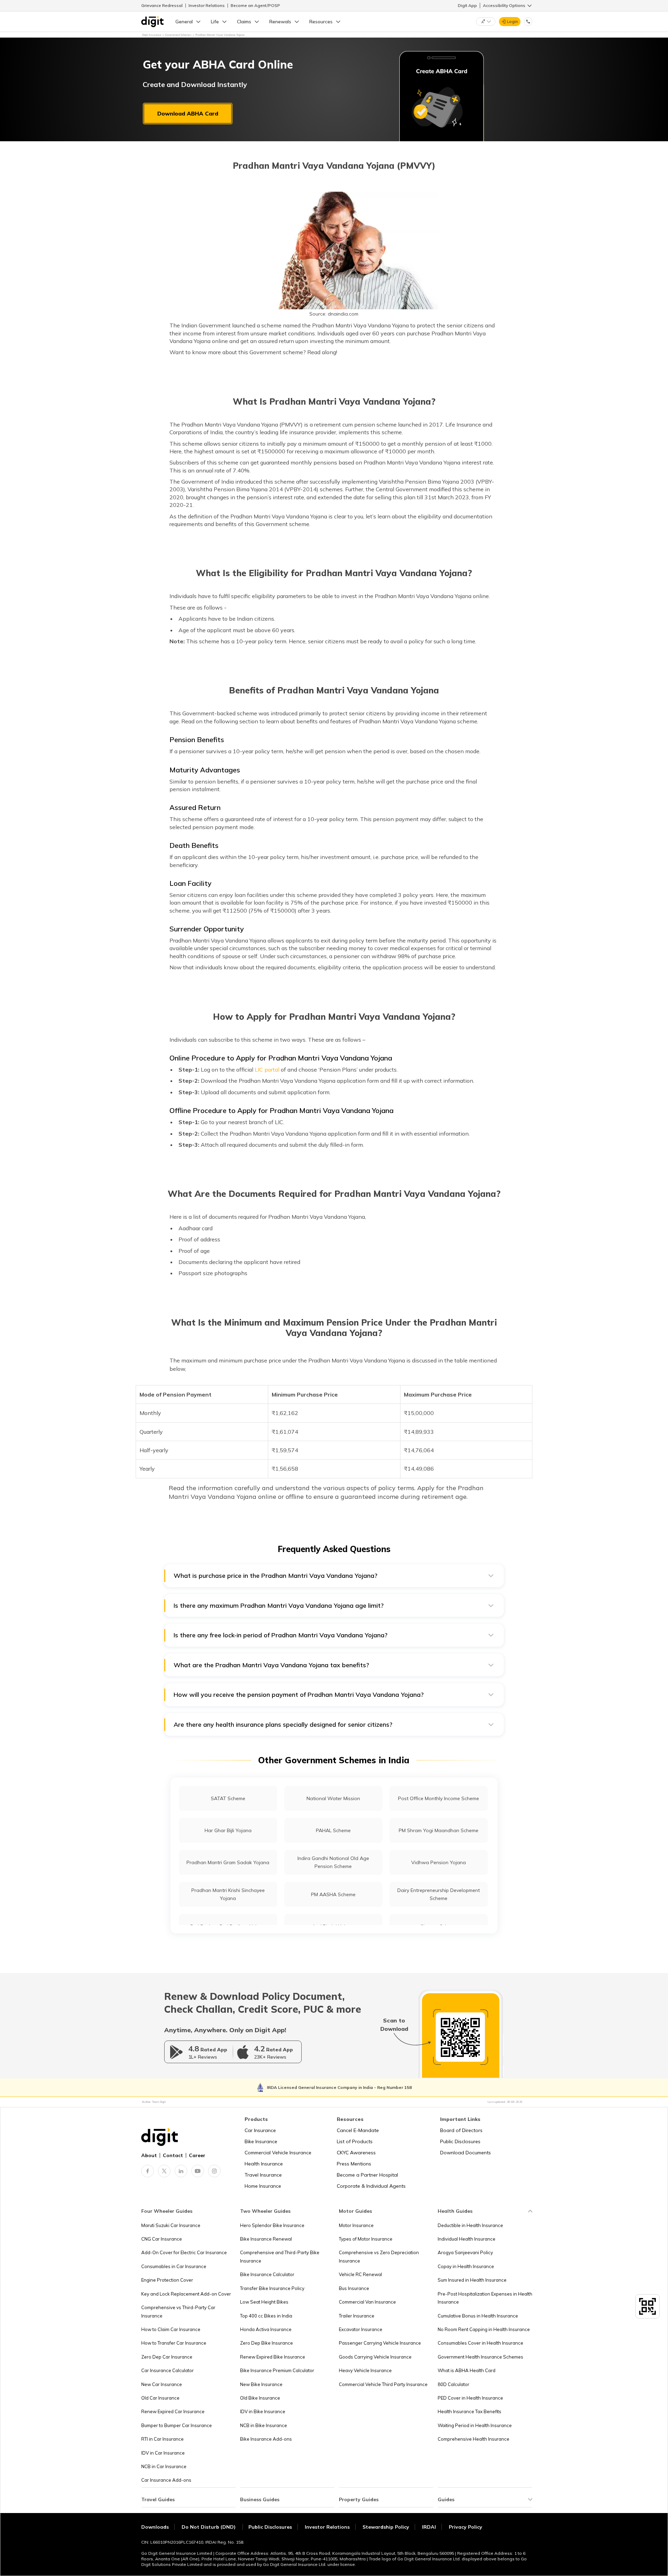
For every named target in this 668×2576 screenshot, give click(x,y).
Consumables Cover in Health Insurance (480, 2343)
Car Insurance (260, 2130)
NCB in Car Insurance (164, 2466)
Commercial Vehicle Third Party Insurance (383, 2384)
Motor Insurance (356, 2225)
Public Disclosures (460, 2141)
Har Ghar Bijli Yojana (228, 1830)
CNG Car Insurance (162, 2239)
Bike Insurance (261, 2141)
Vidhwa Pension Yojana (439, 1862)
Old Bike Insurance (260, 2398)
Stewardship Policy (386, 2527)
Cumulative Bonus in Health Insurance (478, 2316)
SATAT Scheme (228, 1798)
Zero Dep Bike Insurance (267, 2343)
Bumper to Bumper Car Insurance (177, 2425)
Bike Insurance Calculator (267, 2274)
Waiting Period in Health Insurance (475, 2425)
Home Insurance (263, 2186)
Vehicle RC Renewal (360, 2274)
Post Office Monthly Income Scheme (439, 1798)
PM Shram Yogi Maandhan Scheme (439, 1830)
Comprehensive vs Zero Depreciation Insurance (379, 2256)
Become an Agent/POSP (255, 5)
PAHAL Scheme (333, 1830)
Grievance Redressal (162, 5)
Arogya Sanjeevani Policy (465, 2252)
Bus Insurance (354, 2288)
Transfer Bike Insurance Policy (272, 2288)
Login (512, 21)
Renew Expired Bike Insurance (273, 2357)
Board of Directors (461, 2130)
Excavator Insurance (361, 2329)
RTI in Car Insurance (162, 2439)
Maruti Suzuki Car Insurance (171, 2225)
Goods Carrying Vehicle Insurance (375, 2357)
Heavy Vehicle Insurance (365, 2370)
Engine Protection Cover (167, 2280)
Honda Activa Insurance (266, 2329)
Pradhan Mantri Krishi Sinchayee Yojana (228, 1894)
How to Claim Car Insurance (171, 2329)
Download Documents (466, 2153)
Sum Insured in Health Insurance (472, 2280)
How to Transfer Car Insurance (174, 2343)
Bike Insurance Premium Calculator (277, 2370)
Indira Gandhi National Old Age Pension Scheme (333, 1862)
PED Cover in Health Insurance (470, 2398)
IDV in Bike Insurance (263, 2411)
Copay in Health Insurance (466, 2266)
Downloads (155, 2527)
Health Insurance (264, 2164)
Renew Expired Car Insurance (173, 2411)
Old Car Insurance (160, 2398)
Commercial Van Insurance (367, 2302)
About (149, 2155)
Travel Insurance (263, 2175)
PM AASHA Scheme (333, 1894)
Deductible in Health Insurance (470, 2225)
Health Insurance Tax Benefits (470, 2411)
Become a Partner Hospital (367, 2175)
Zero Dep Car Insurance (167, 2357)
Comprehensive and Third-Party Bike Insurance (280, 2256)
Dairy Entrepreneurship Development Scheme (439, 1894)
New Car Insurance (162, 2384)
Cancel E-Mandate (358, 2130)
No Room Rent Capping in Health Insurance (484, 2329)
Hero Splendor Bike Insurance (272, 2225)
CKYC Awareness (356, 2153)
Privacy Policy (466, 2527)
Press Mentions (354, 2164)
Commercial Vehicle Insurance (278, 2153)
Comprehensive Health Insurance (474, 2439)
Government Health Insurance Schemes (480, 2357)
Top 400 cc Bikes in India (266, 2316)
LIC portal (267, 1070)
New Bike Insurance (261, 2384)
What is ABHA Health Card (467, 2370)
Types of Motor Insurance (366, 2239)
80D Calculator (454, 2384)
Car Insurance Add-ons (166, 2480)
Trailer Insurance (357, 2316)
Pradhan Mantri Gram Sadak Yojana (228, 1862)
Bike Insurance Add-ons (266, 2439)
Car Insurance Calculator (168, 2370)
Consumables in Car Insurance (174, 2266)
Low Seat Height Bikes (264, 2302)
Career (197, 2155)
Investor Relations (207, 5)
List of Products (355, 2141)
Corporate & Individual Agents (371, 2186)
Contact (173, 2155)
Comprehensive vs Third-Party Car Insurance (178, 2311)
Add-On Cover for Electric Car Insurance (184, 2252)
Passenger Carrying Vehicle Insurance (380, 2343)
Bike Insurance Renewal (266, 2239)
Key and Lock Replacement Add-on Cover (186, 2294)
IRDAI (429, 2527)
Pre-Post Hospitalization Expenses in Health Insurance (485, 2298)
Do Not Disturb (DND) (209, 2527)
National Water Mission (333, 1798)
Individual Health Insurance (467, 2239)
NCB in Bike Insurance (264, 2425)
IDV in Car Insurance (163, 2453)
